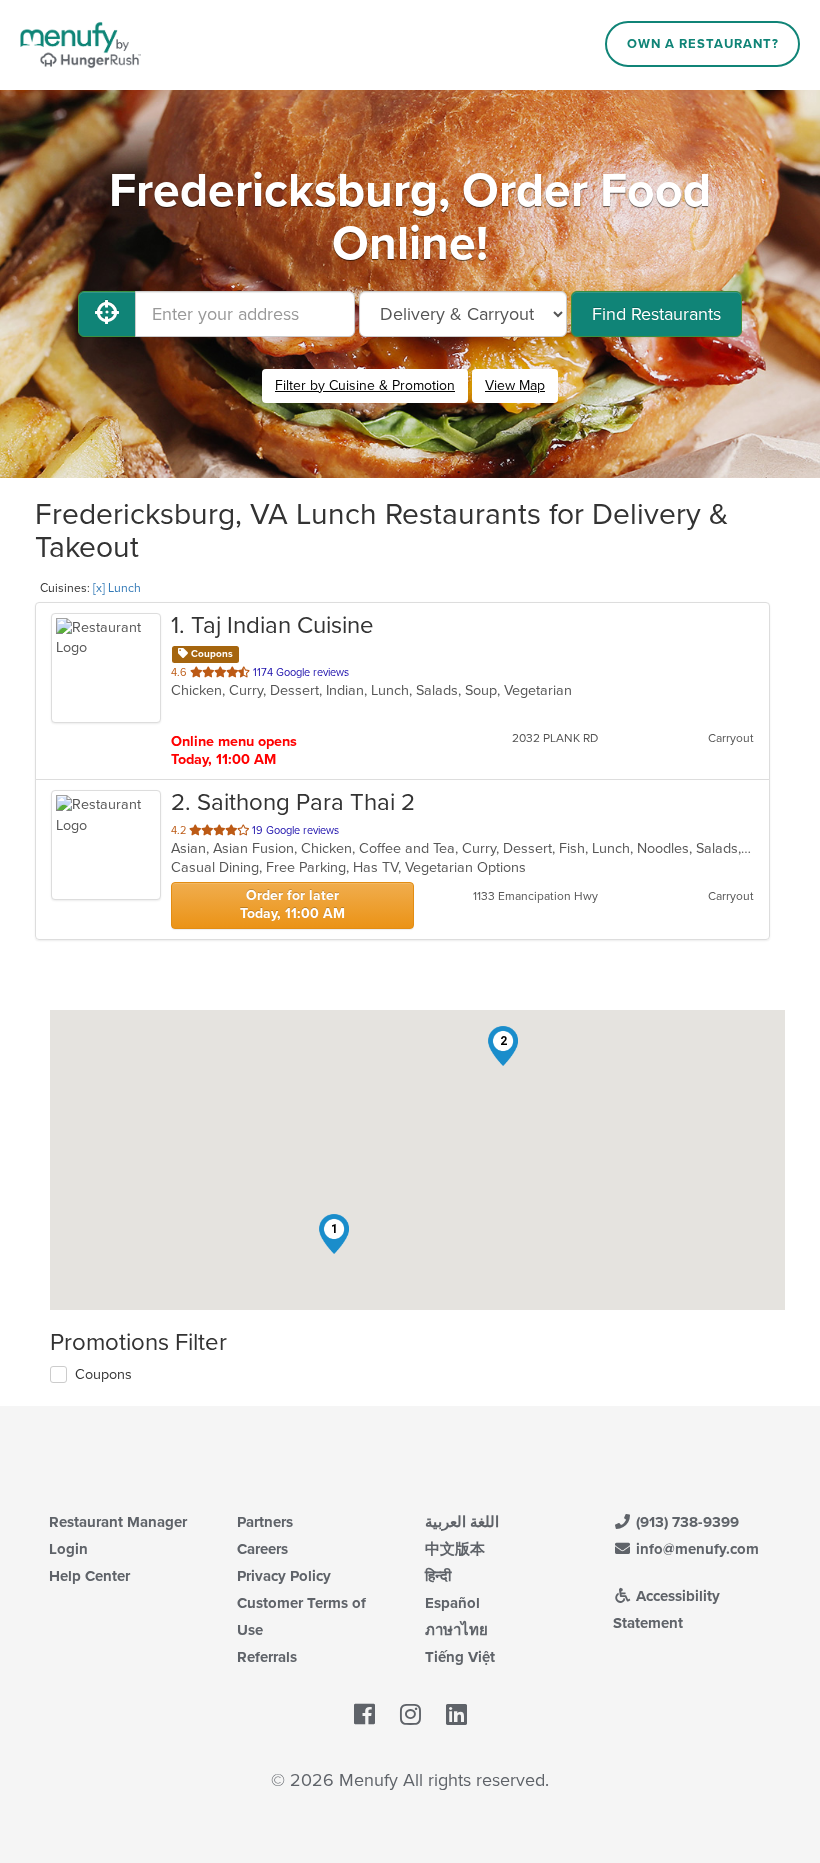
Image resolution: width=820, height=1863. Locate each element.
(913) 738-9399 (685, 1522)
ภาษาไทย (456, 1630)
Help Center (89, 1576)
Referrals (267, 1657)
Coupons (103, 1374)
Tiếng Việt (460, 1657)
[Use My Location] (107, 314)
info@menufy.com (695, 1549)
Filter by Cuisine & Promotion (365, 385)
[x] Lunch (117, 588)
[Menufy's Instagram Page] (410, 1715)
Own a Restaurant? (703, 44)
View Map (515, 385)
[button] (334, 1234)
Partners (265, 1522)
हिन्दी (438, 1576)
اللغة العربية (462, 1522)
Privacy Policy (284, 1576)
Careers (262, 1549)
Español (452, 1603)
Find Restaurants (656, 314)
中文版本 (455, 1549)
